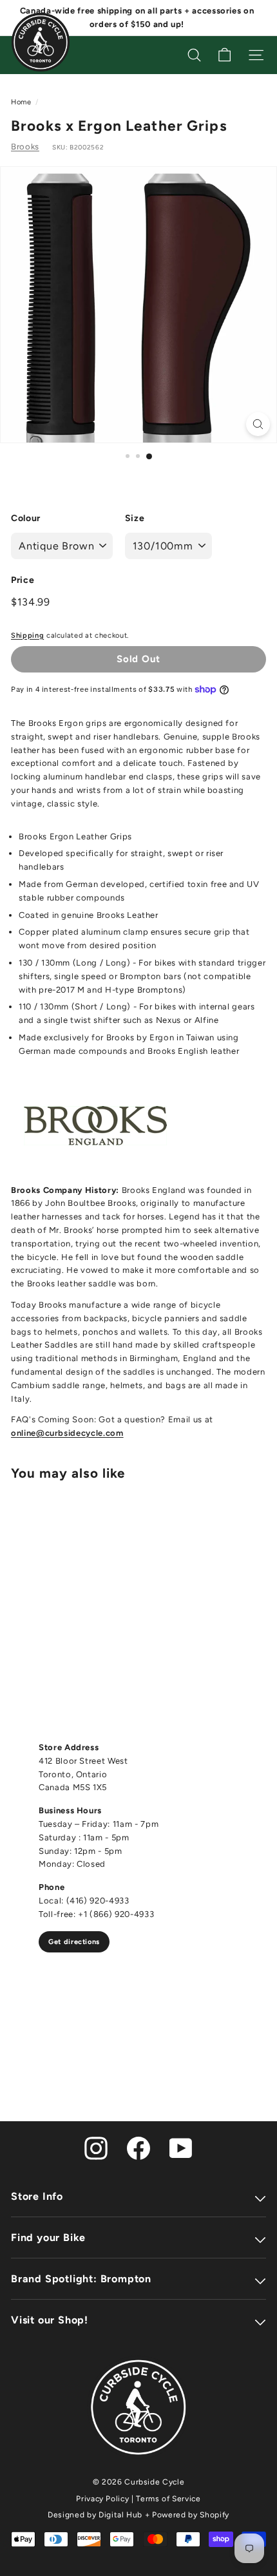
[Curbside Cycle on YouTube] (181, 2147)
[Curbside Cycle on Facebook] (138, 2147)
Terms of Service (168, 2499)
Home (21, 102)
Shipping (27, 635)
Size (135, 518)
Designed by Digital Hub (95, 2515)
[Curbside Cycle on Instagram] (96, 2147)
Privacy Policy (102, 2499)
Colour (26, 518)
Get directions (74, 1942)
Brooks (25, 147)
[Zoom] (258, 424)
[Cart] (224, 55)
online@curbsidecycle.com (67, 1433)
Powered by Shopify (191, 2515)
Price (23, 580)
